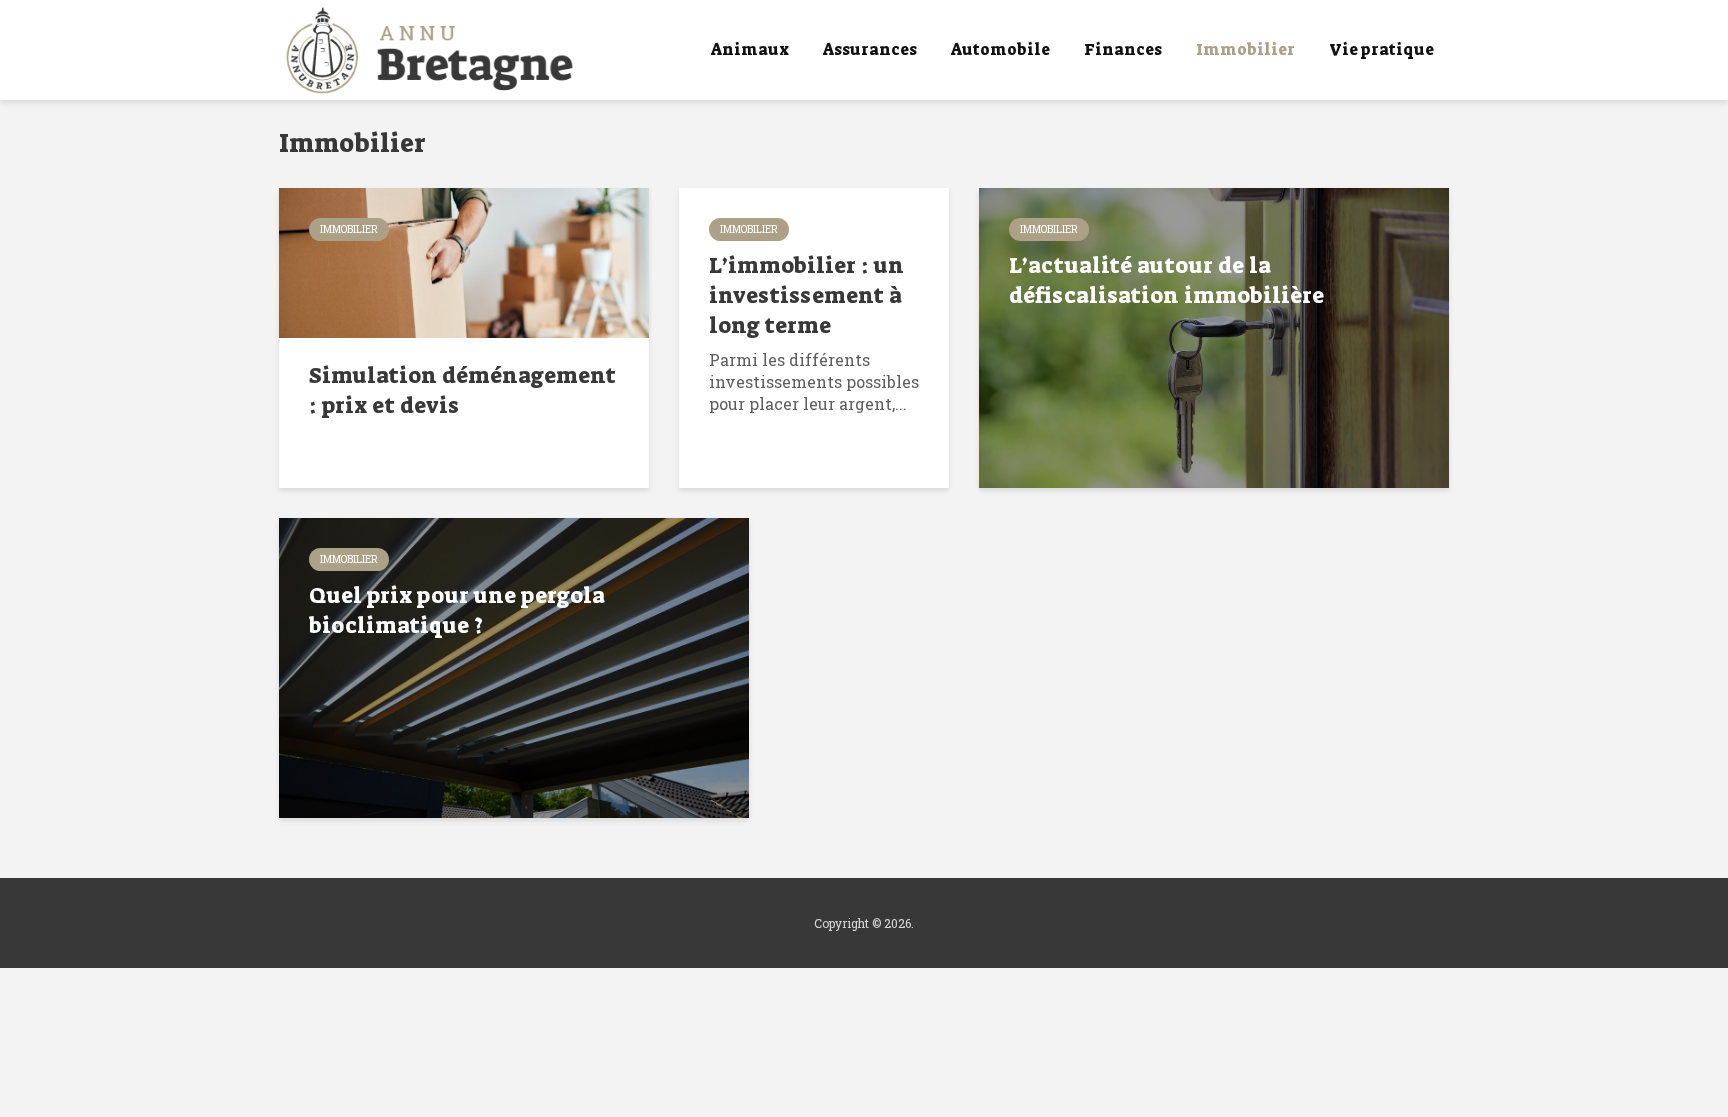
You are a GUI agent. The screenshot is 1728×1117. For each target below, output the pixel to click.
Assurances (870, 49)
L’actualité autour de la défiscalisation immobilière (1166, 280)
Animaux (750, 49)
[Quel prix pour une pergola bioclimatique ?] (514, 665)
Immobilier (1245, 49)
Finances (1123, 49)
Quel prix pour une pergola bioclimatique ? (457, 610)
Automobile (1000, 49)
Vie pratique (1381, 49)
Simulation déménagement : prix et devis (462, 390)
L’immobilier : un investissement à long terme (806, 295)
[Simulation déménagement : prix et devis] (464, 260)
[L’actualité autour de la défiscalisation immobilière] (1214, 335)
